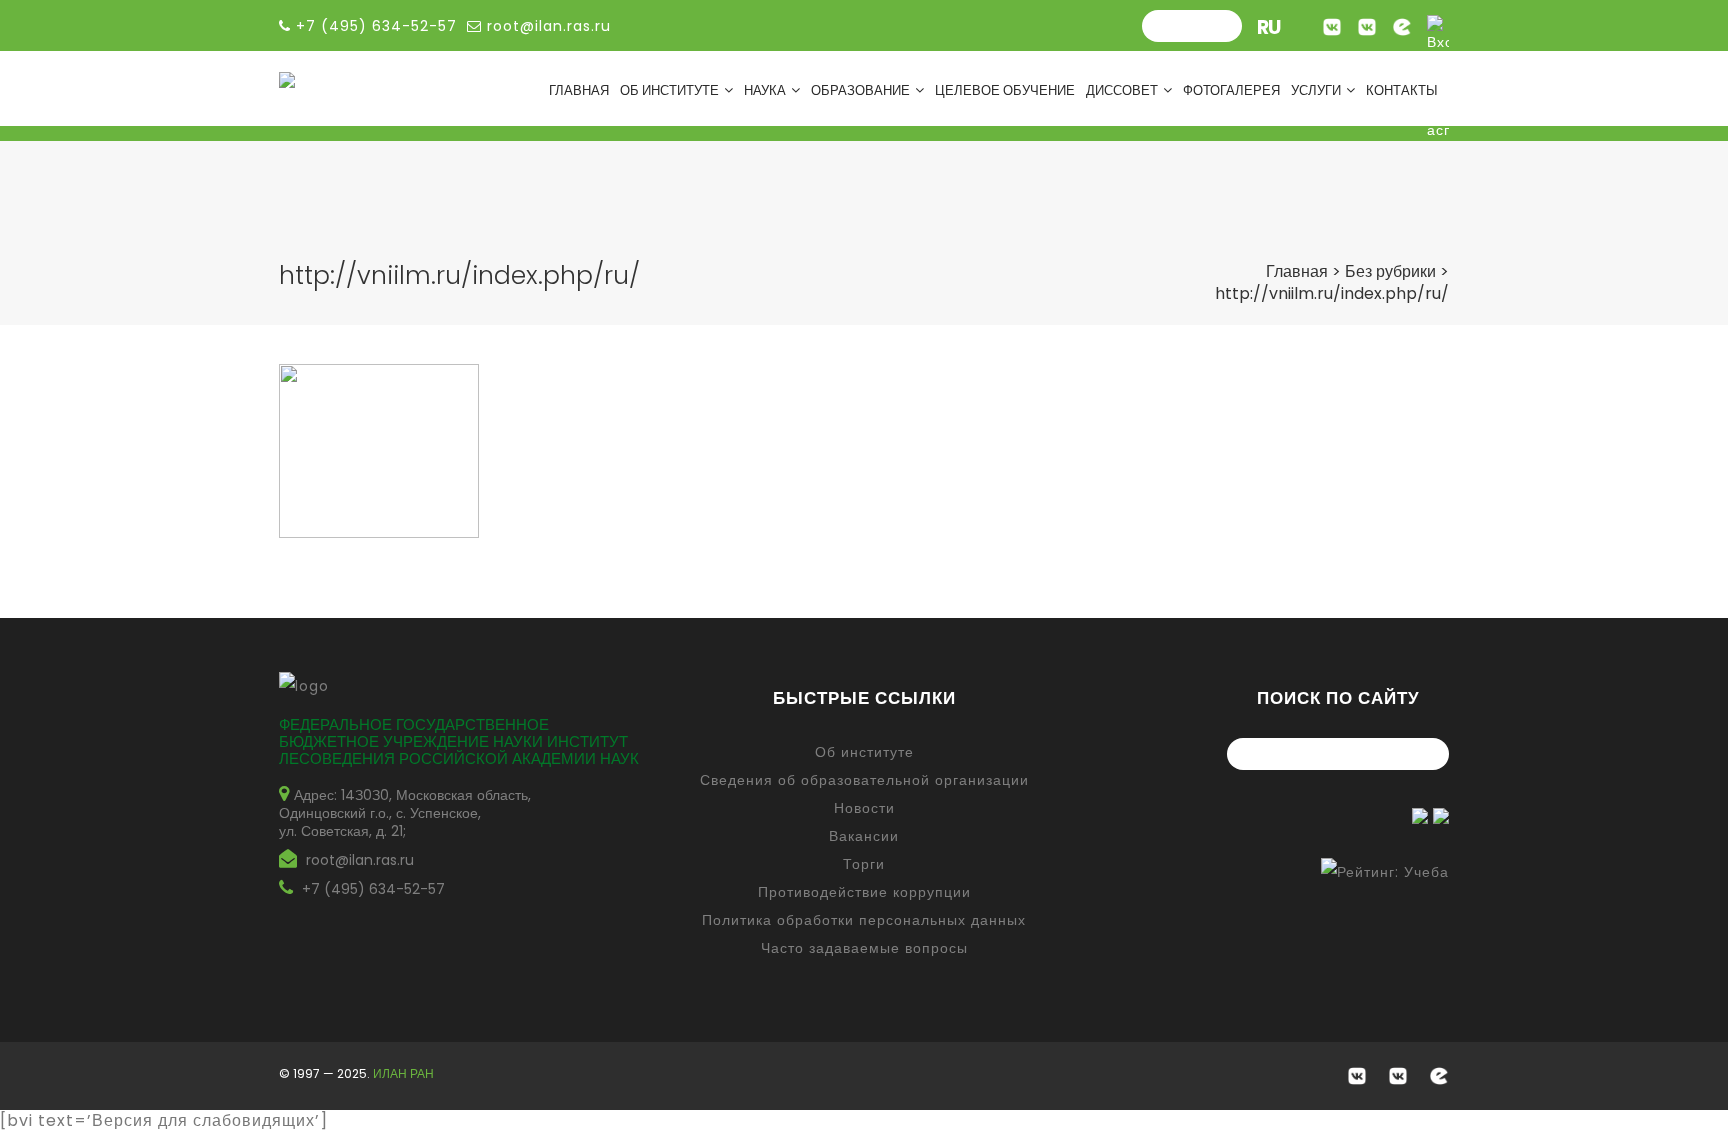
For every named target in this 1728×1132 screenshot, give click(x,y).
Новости (864, 808)
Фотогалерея (1231, 90)
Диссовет (1122, 90)
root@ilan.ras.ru (546, 26)
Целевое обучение (1005, 90)
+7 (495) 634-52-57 (373, 889)
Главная (579, 90)
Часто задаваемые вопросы (864, 948)
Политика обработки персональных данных (864, 920)
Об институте (669, 90)
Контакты (1402, 90)
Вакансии (864, 836)
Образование (860, 90)
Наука (765, 90)
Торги (864, 864)
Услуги (1316, 90)
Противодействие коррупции (864, 892)
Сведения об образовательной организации (864, 780)
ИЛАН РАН (403, 1073)
